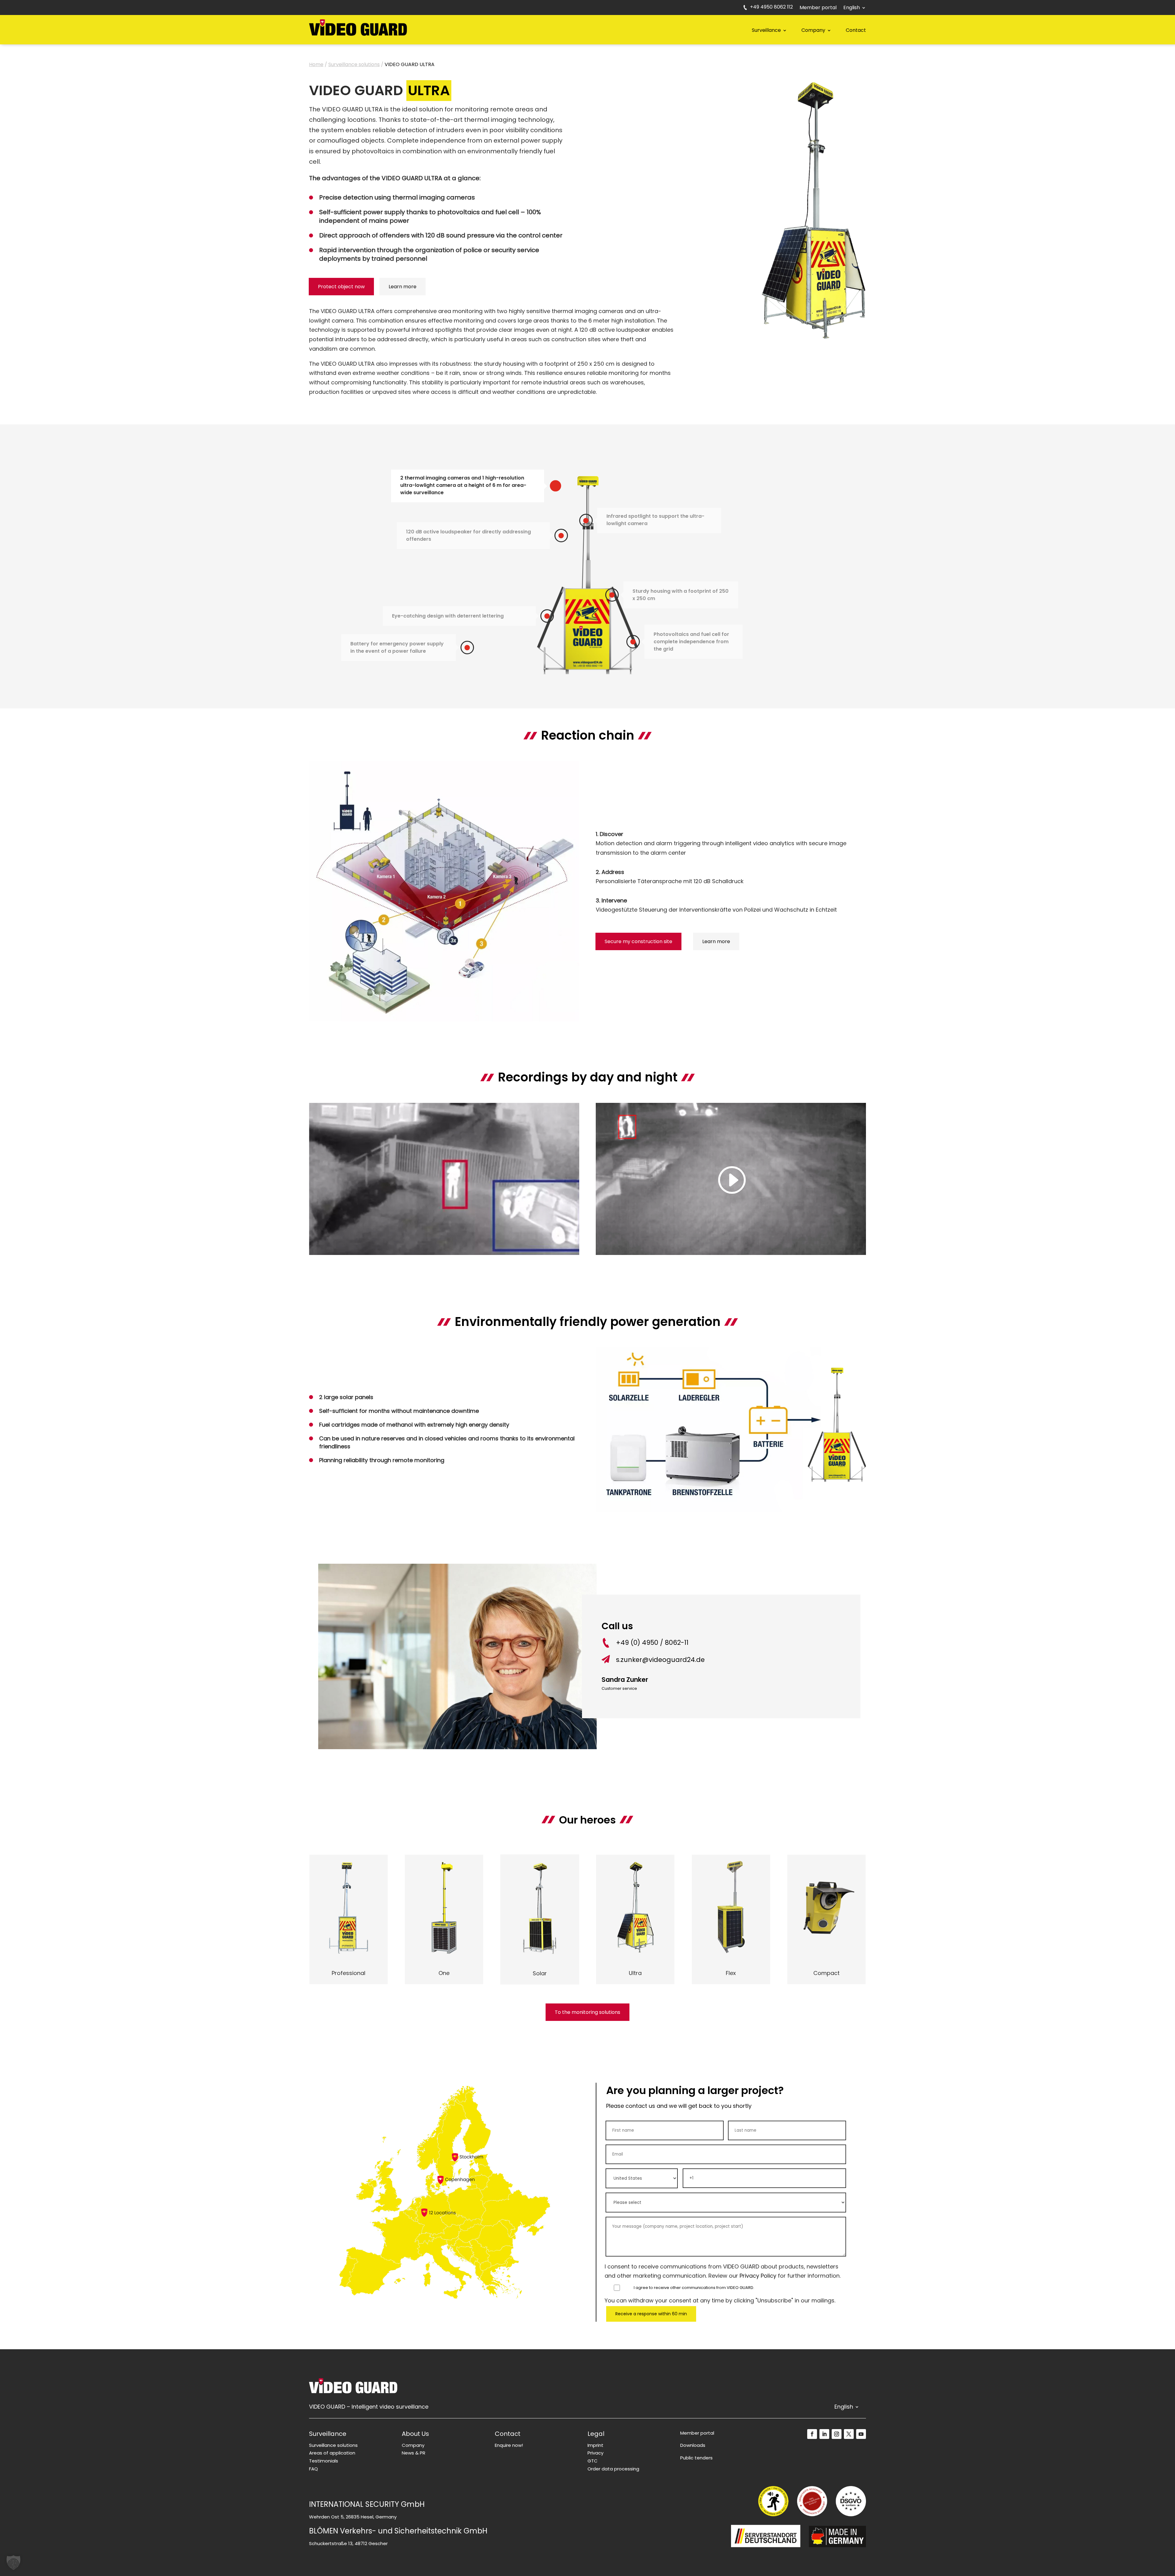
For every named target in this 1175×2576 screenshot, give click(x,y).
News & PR (414, 2453)
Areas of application (332, 2453)
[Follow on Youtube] (861, 2434)
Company (813, 30)
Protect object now (341, 287)
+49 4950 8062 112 (771, 8)
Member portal (818, 8)
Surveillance (766, 30)
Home (316, 64)
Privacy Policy (758, 2276)
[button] (13, 2563)
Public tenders (696, 2458)
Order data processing (613, 2469)
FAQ (313, 2469)
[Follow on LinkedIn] (824, 2434)
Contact (856, 30)
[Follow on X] (849, 2434)
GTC (593, 2461)
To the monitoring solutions (587, 2012)
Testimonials (324, 2461)
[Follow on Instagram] (837, 2434)
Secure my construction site (638, 941)
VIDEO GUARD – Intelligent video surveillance (369, 2408)
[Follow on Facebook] (812, 2434)
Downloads (693, 2445)
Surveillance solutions (354, 64)
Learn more (403, 287)
